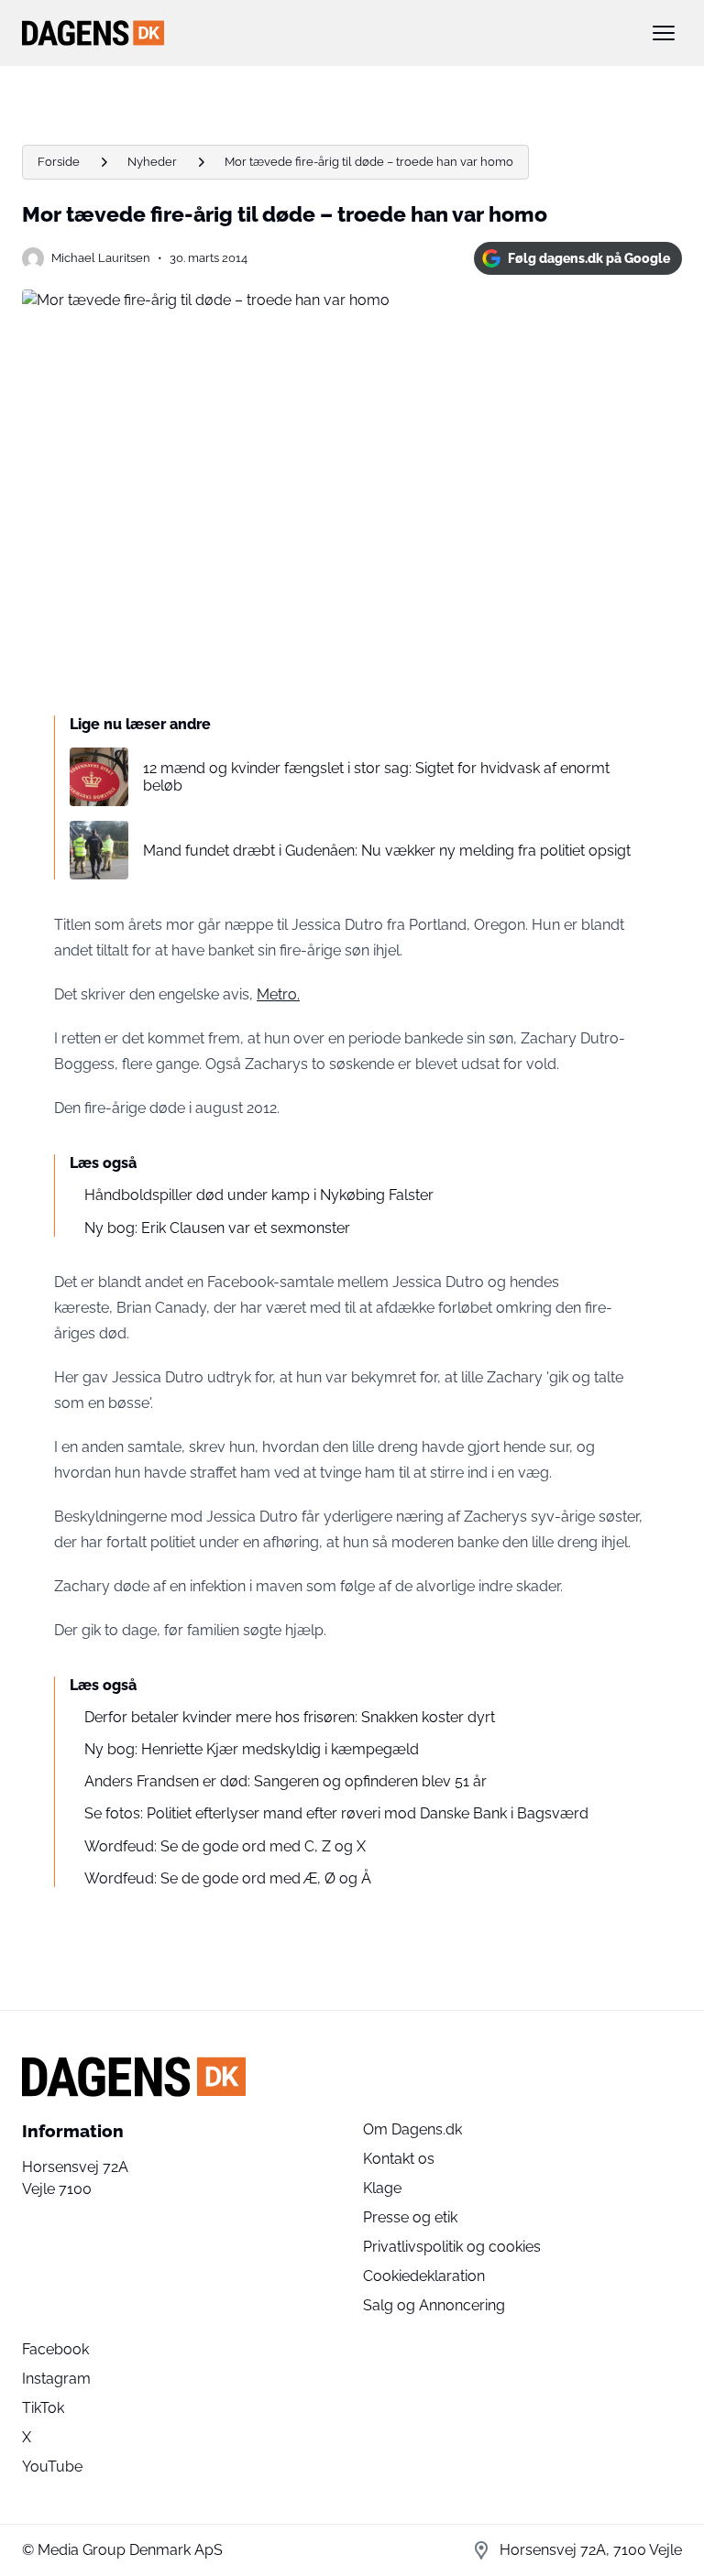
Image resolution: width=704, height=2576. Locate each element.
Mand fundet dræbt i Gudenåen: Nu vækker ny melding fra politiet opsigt (387, 851)
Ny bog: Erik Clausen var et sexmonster (217, 1228)
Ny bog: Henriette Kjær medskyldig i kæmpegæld (252, 1749)
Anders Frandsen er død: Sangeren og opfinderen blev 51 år (286, 1781)
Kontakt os (399, 2159)
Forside (59, 162)
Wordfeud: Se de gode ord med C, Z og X (225, 1846)
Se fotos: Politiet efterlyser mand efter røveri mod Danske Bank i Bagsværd (336, 1813)
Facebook (55, 2349)
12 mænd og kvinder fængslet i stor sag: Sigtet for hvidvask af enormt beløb (376, 777)
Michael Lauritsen (101, 258)
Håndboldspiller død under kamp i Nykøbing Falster (259, 1195)
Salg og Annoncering (434, 2305)
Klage (382, 2188)
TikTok (43, 2408)
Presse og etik (410, 2217)
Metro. (278, 994)
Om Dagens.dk (412, 2129)
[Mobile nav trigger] (664, 33)
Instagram (56, 2379)
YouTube (52, 2467)
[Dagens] (323, 33)
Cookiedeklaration (424, 2276)
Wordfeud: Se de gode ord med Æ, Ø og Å (228, 1878)
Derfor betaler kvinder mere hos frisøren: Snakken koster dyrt (290, 1717)
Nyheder (152, 162)
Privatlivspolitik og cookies (452, 2247)
